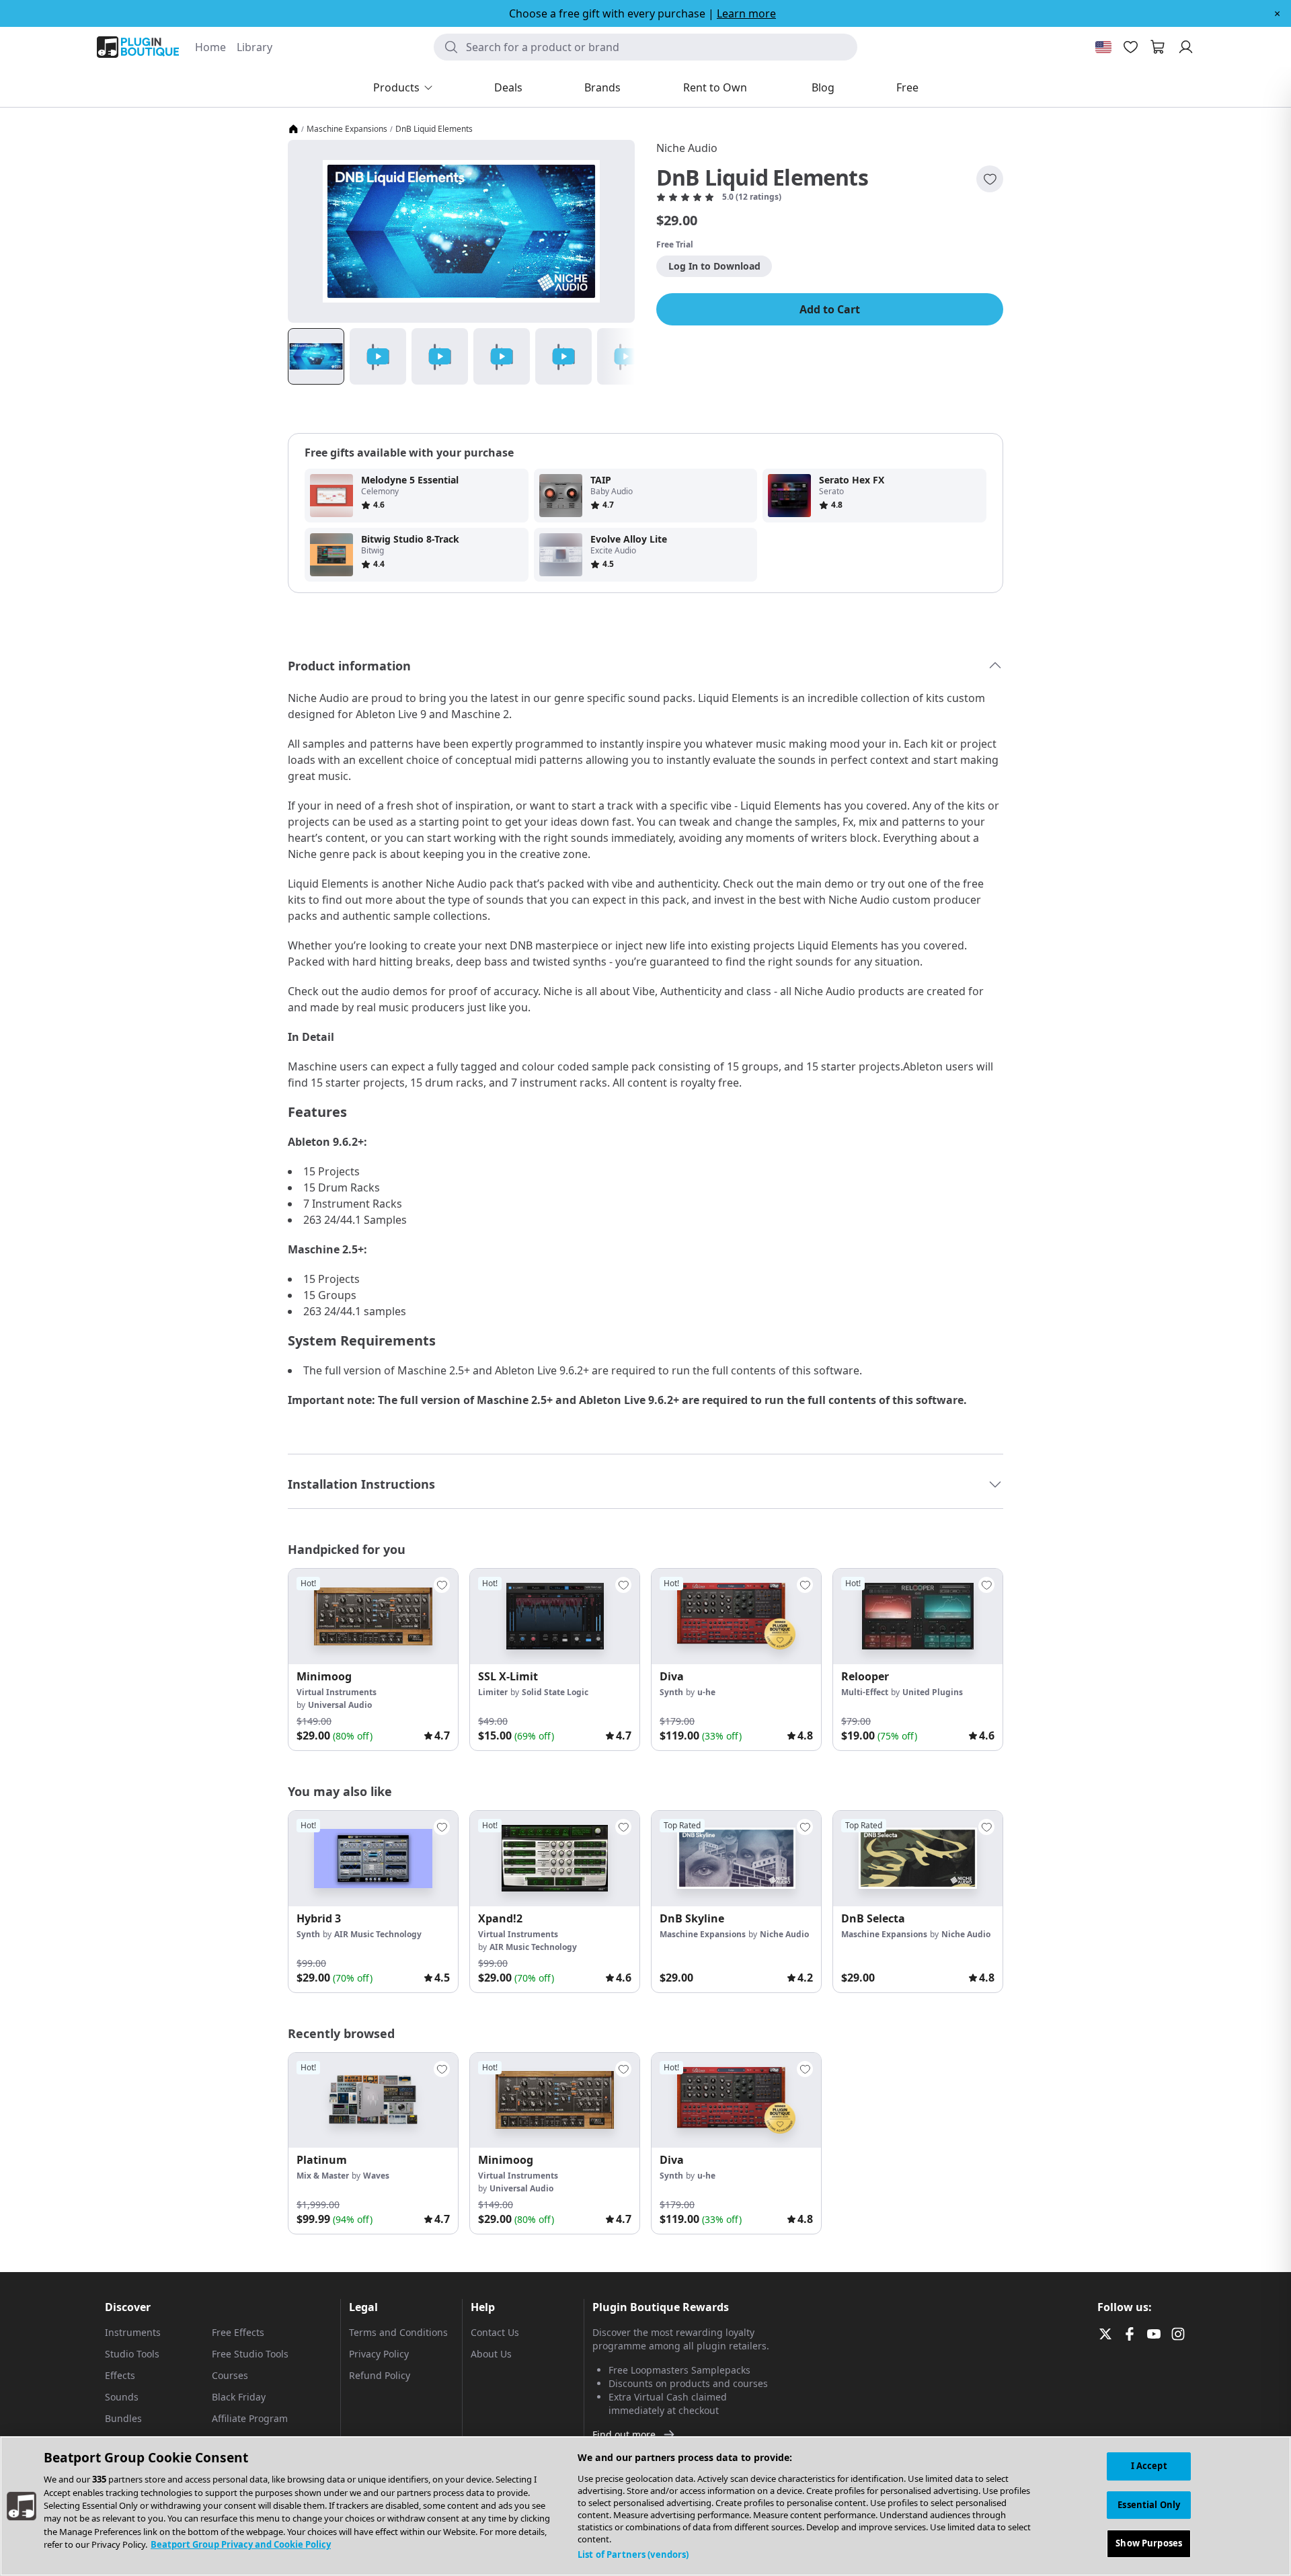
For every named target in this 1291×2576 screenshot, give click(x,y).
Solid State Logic (555, 1692)
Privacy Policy (379, 2354)
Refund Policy (380, 2375)
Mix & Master (323, 2176)
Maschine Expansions (347, 129)
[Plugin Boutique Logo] (138, 47)
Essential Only (1149, 2505)
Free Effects (238, 2332)
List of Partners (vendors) (633, 2554)
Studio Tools (132, 2354)
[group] (373, 1660)
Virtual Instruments (337, 1692)
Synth (671, 1692)
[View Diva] (736, 1616)
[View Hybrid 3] (373, 1859)
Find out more (624, 2434)
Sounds (122, 2397)
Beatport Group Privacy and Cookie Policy (241, 2545)
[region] (645, 2506)
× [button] (1277, 13)
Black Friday (239, 2397)
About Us (491, 2354)
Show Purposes (1149, 2543)
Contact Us (495, 2332)
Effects (120, 2375)
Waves (376, 2176)
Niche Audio (687, 148)
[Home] (293, 129)
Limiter (493, 1692)
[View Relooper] (918, 1616)
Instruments (133, 2332)
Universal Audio (340, 1705)
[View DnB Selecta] (918, 1859)
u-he (706, 1692)
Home (210, 47)
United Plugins (933, 1692)
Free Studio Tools (250, 2354)
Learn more (746, 13)
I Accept (1149, 2466)
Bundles (123, 2418)
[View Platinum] (373, 2101)
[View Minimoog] (373, 1616)
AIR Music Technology (378, 1934)
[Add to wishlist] (990, 179)
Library (255, 47)
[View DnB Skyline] (736, 1859)
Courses (230, 2375)
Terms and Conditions (398, 2332)
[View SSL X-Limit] (555, 1616)
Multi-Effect (865, 1692)
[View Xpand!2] (555, 1859)
